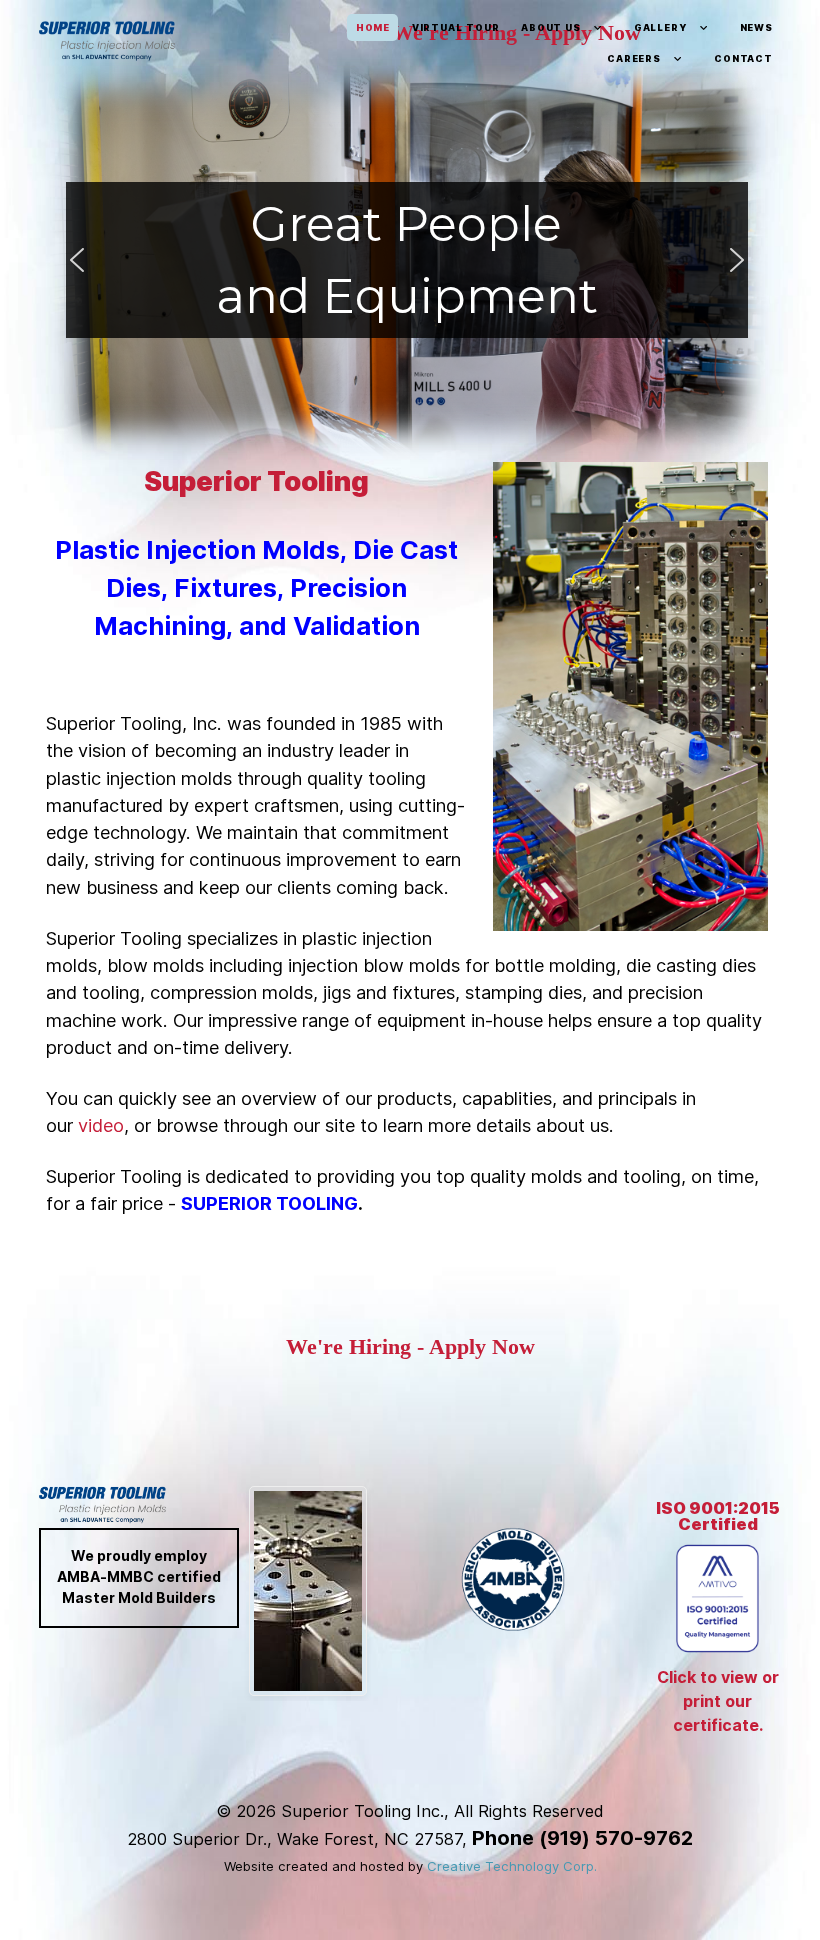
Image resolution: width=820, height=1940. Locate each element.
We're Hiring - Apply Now (410, 1347)
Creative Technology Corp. (512, 1866)
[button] (77, 260)
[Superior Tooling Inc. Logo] (107, 41)
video (101, 1125)
